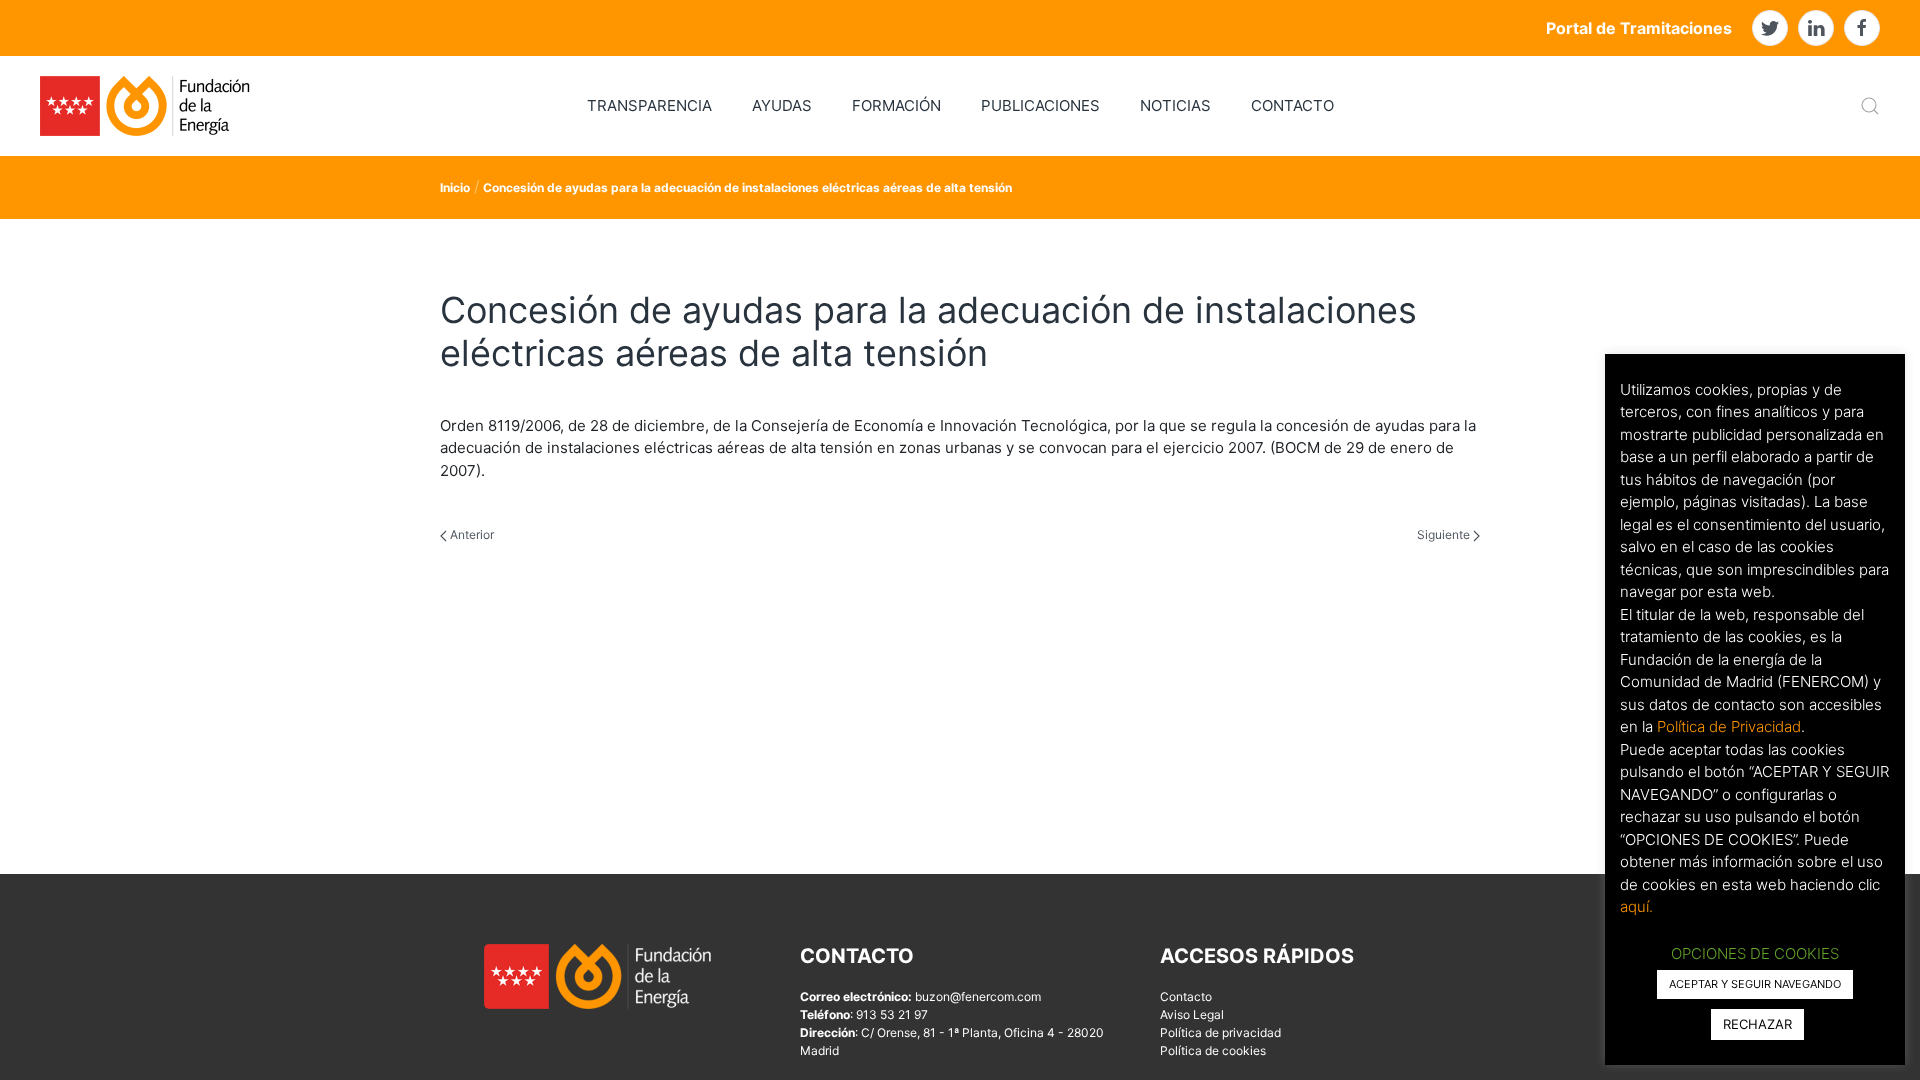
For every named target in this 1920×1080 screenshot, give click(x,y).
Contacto (1186, 996)
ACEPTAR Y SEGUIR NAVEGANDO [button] (1755, 984)
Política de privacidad (1220, 1032)
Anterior (470, 534)
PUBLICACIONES (1040, 105)
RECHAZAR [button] (1757, 1024)
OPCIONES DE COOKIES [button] (1755, 953)
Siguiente (1445, 534)
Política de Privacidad (1729, 726)
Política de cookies (1213, 1050)
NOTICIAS (1175, 105)
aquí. (1636, 906)
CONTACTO (1292, 105)
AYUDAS (782, 105)
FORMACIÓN (896, 105)
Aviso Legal (1192, 1014)
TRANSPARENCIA (649, 105)
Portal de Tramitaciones (1639, 28)
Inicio (455, 187)
